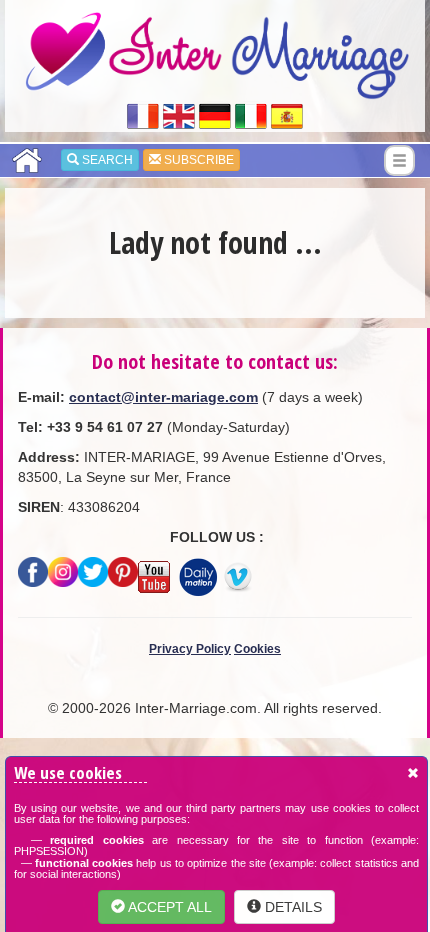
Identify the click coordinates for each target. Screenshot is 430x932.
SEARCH (106, 160)
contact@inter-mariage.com (163, 397)
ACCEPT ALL (168, 907)
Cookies (257, 649)
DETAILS (291, 907)
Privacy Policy (190, 649)
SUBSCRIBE (197, 160)
